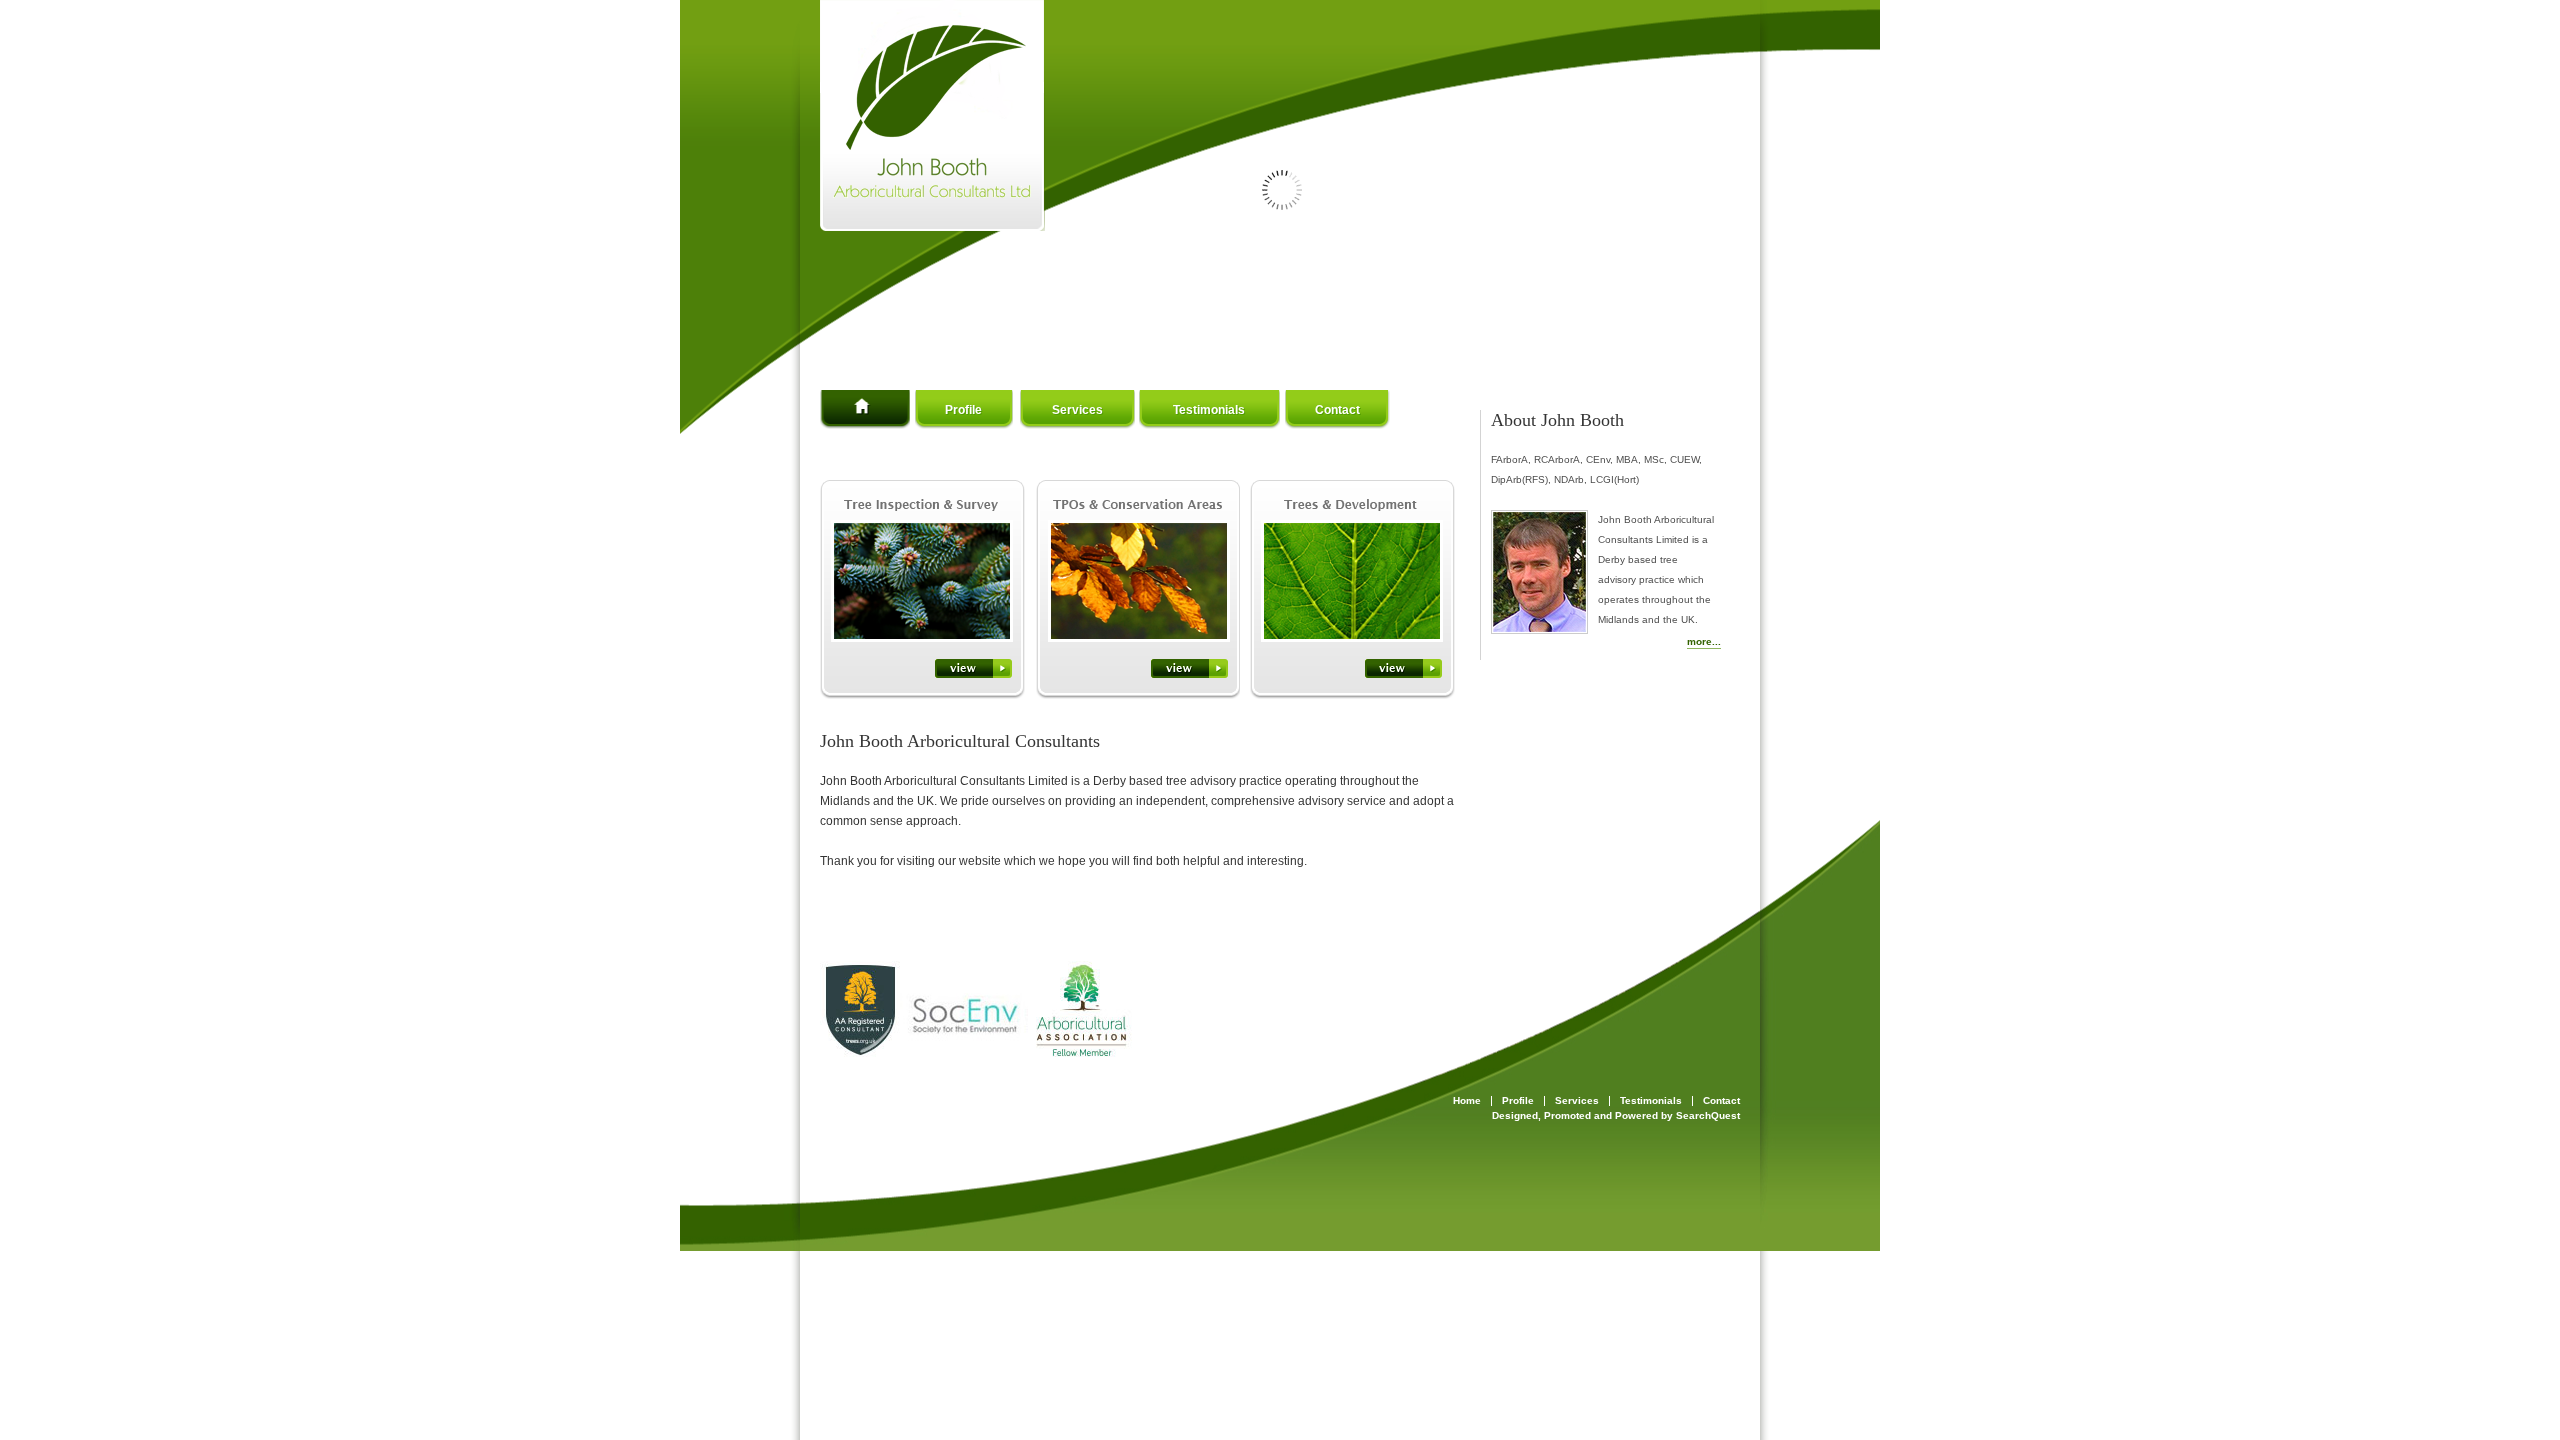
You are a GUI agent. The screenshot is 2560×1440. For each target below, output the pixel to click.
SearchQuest (1708, 1115)
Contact (1337, 410)
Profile (963, 410)
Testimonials (1209, 410)
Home (900, 410)
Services (1077, 410)
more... (1704, 641)
